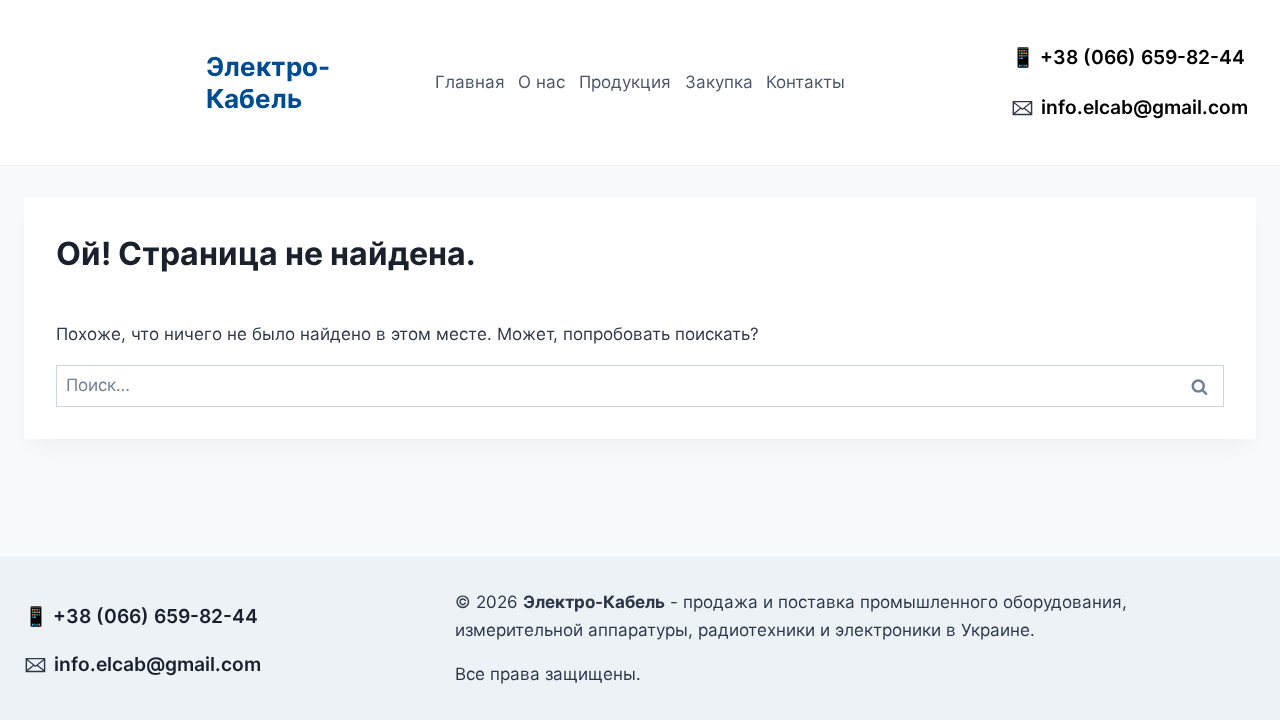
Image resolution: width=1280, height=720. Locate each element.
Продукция (625, 82)
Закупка (719, 82)
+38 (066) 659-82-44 (1147, 57)
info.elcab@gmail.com (1144, 107)
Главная (470, 82)
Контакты (805, 82)
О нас (541, 82)
